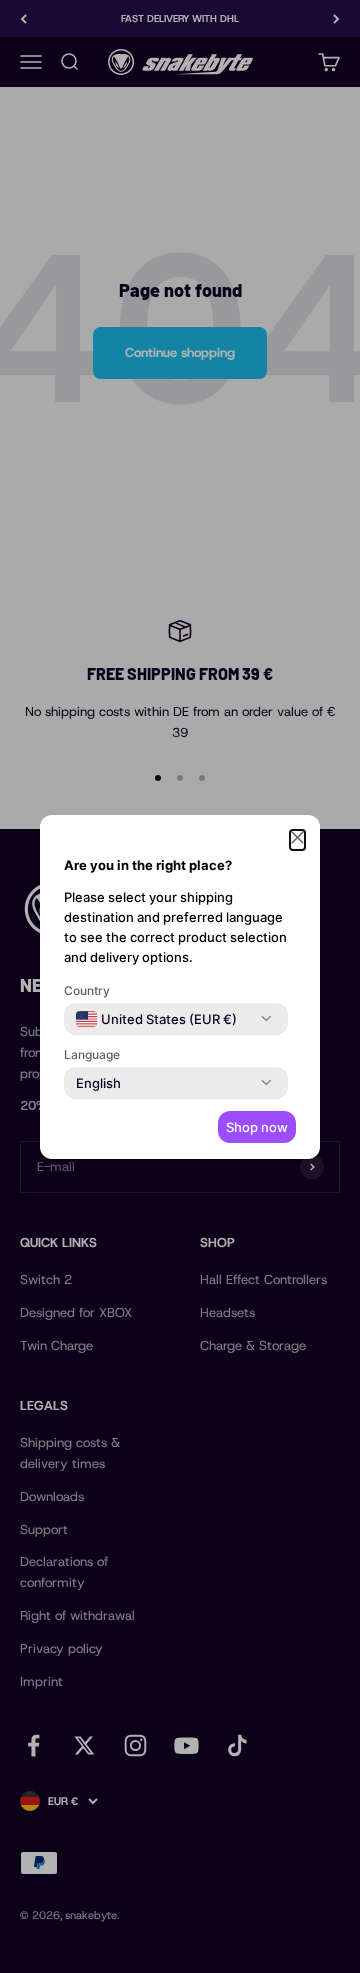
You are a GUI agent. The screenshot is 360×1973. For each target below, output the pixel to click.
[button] (297, 840)
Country (87, 990)
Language (92, 1054)
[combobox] (156, 1019)
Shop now (257, 1127)
